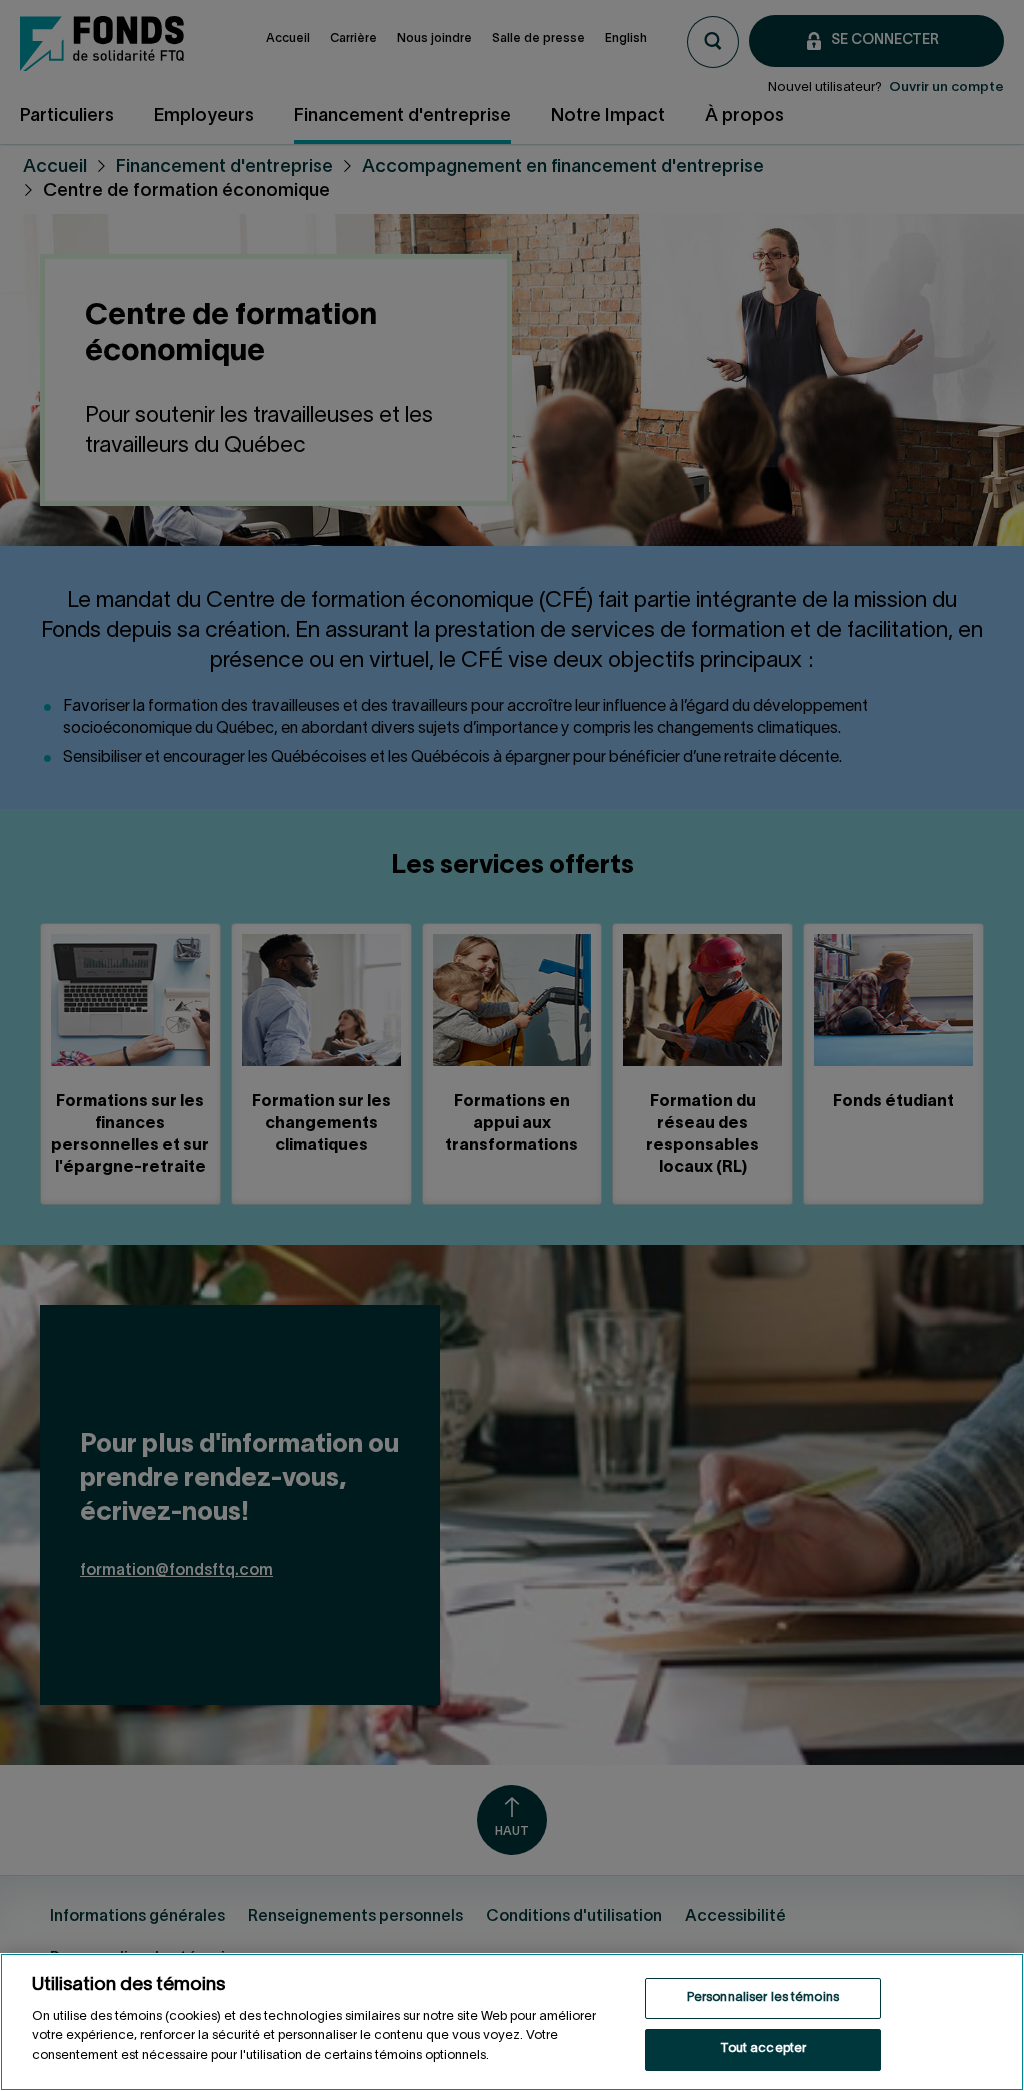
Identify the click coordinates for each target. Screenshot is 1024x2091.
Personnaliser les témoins (763, 1998)
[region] (512, 2022)
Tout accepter (763, 2049)
